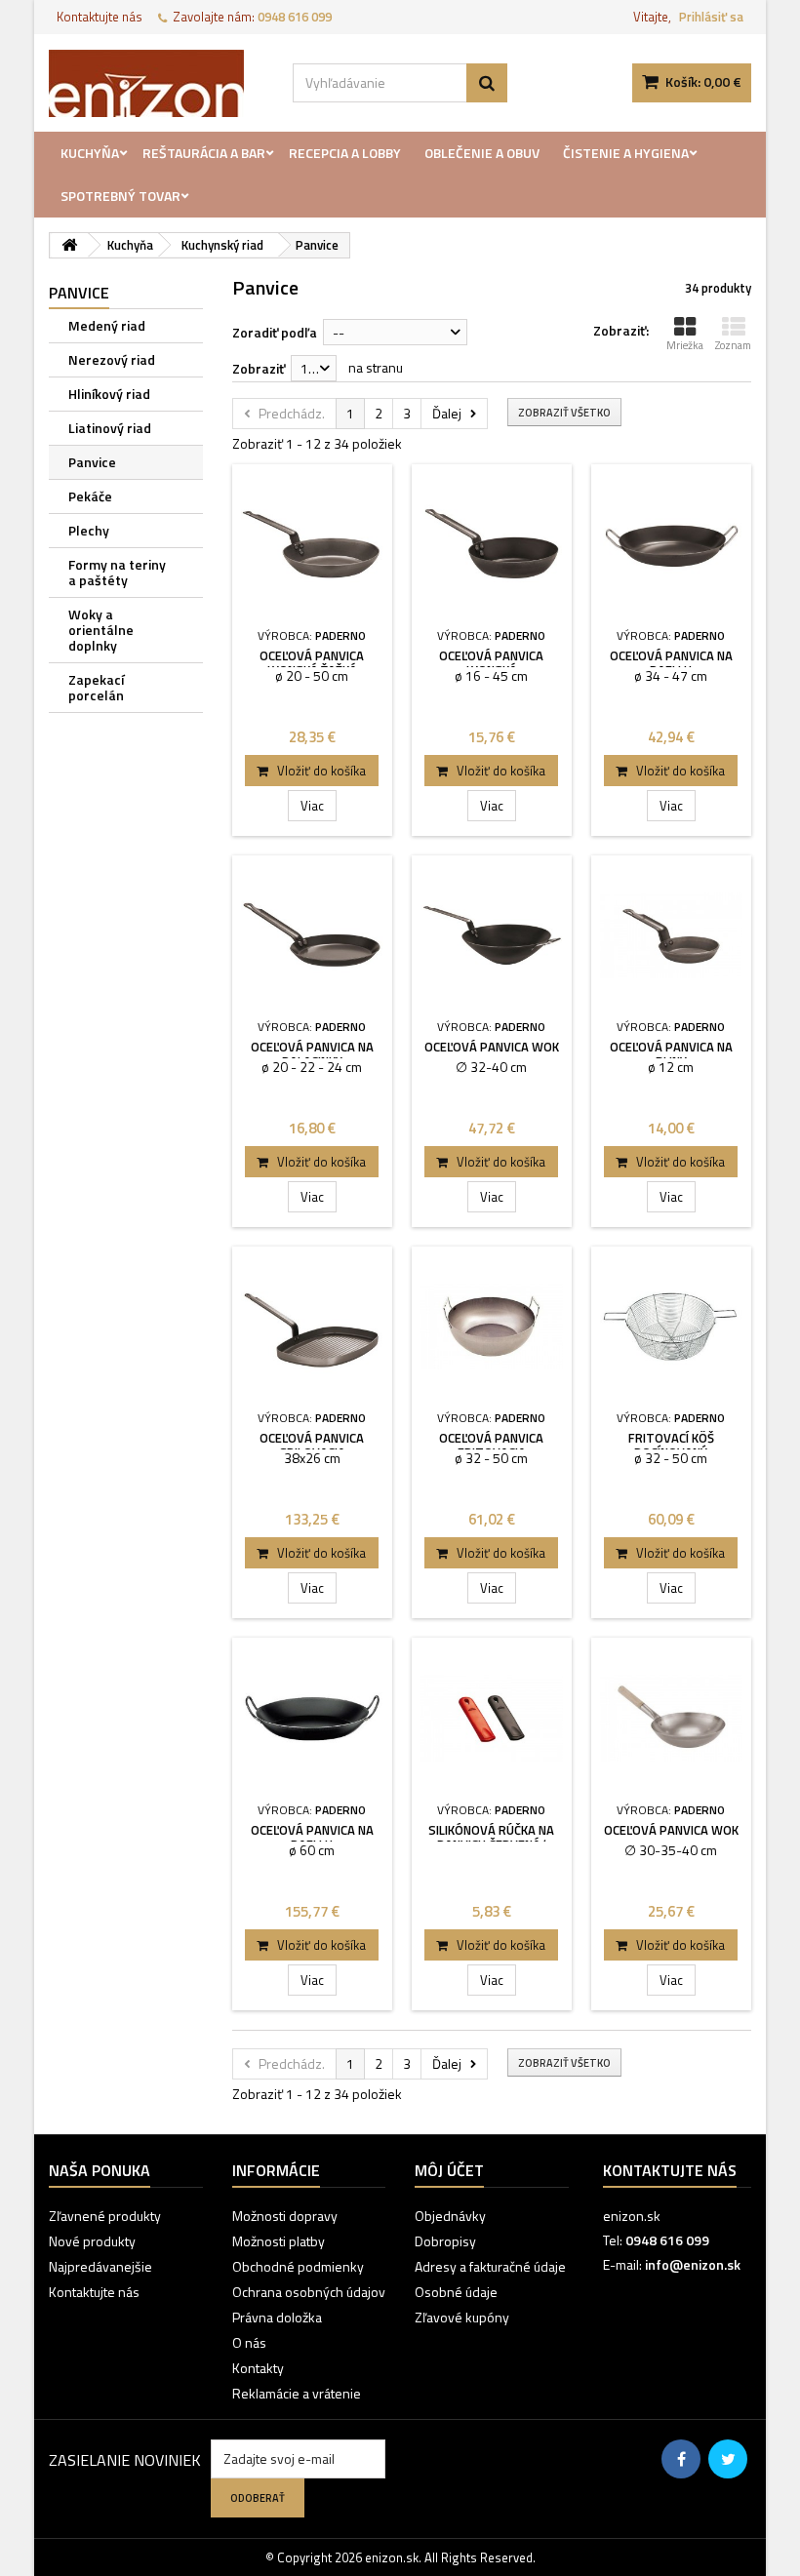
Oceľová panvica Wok (492, 1047)
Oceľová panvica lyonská (491, 663)
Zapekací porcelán (96, 687)
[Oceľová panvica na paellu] (671, 544)
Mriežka (685, 345)
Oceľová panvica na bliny (671, 1054)
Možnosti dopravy (285, 2216)
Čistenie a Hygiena (626, 153)
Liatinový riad (110, 428)
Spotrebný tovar (120, 196)
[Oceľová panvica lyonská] (492, 544)
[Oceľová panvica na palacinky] (312, 935)
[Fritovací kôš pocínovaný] (671, 1327)
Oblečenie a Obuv (482, 153)
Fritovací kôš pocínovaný (671, 1445)
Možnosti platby (279, 2241)
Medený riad (107, 325)
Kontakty (258, 2368)
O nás (249, 2342)
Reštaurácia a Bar (204, 153)
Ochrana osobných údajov (309, 2292)
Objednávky (450, 2216)
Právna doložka (277, 2317)
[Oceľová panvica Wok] (492, 935)
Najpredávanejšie (100, 2266)
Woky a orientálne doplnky (101, 630)
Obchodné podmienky (298, 2266)
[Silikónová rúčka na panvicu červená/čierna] (492, 1718)
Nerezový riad (112, 359)
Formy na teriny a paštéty (117, 572)
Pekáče (90, 496)
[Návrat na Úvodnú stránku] (69, 245)
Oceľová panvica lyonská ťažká (312, 663)
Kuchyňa (90, 153)
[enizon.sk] (156, 83)
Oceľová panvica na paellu (671, 663)
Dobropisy (445, 2241)
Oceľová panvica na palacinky (312, 1054)
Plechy (89, 530)
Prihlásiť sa (711, 17)
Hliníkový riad (109, 394)
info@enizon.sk (693, 2264)
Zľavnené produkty (105, 2216)
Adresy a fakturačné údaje (490, 2266)
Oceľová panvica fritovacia (491, 1445)
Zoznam (733, 345)
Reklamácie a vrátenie (297, 2393)
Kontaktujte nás (100, 17)
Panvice (92, 462)
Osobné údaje (456, 2292)
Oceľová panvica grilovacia (312, 1445)
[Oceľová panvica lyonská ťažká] (312, 544)
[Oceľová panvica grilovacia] (312, 1327)
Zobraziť (259, 368)
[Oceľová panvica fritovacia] (492, 1327)
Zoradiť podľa (275, 332)
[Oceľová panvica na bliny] (671, 935)
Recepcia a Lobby (345, 153)
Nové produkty (92, 2241)
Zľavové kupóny (462, 2317)
